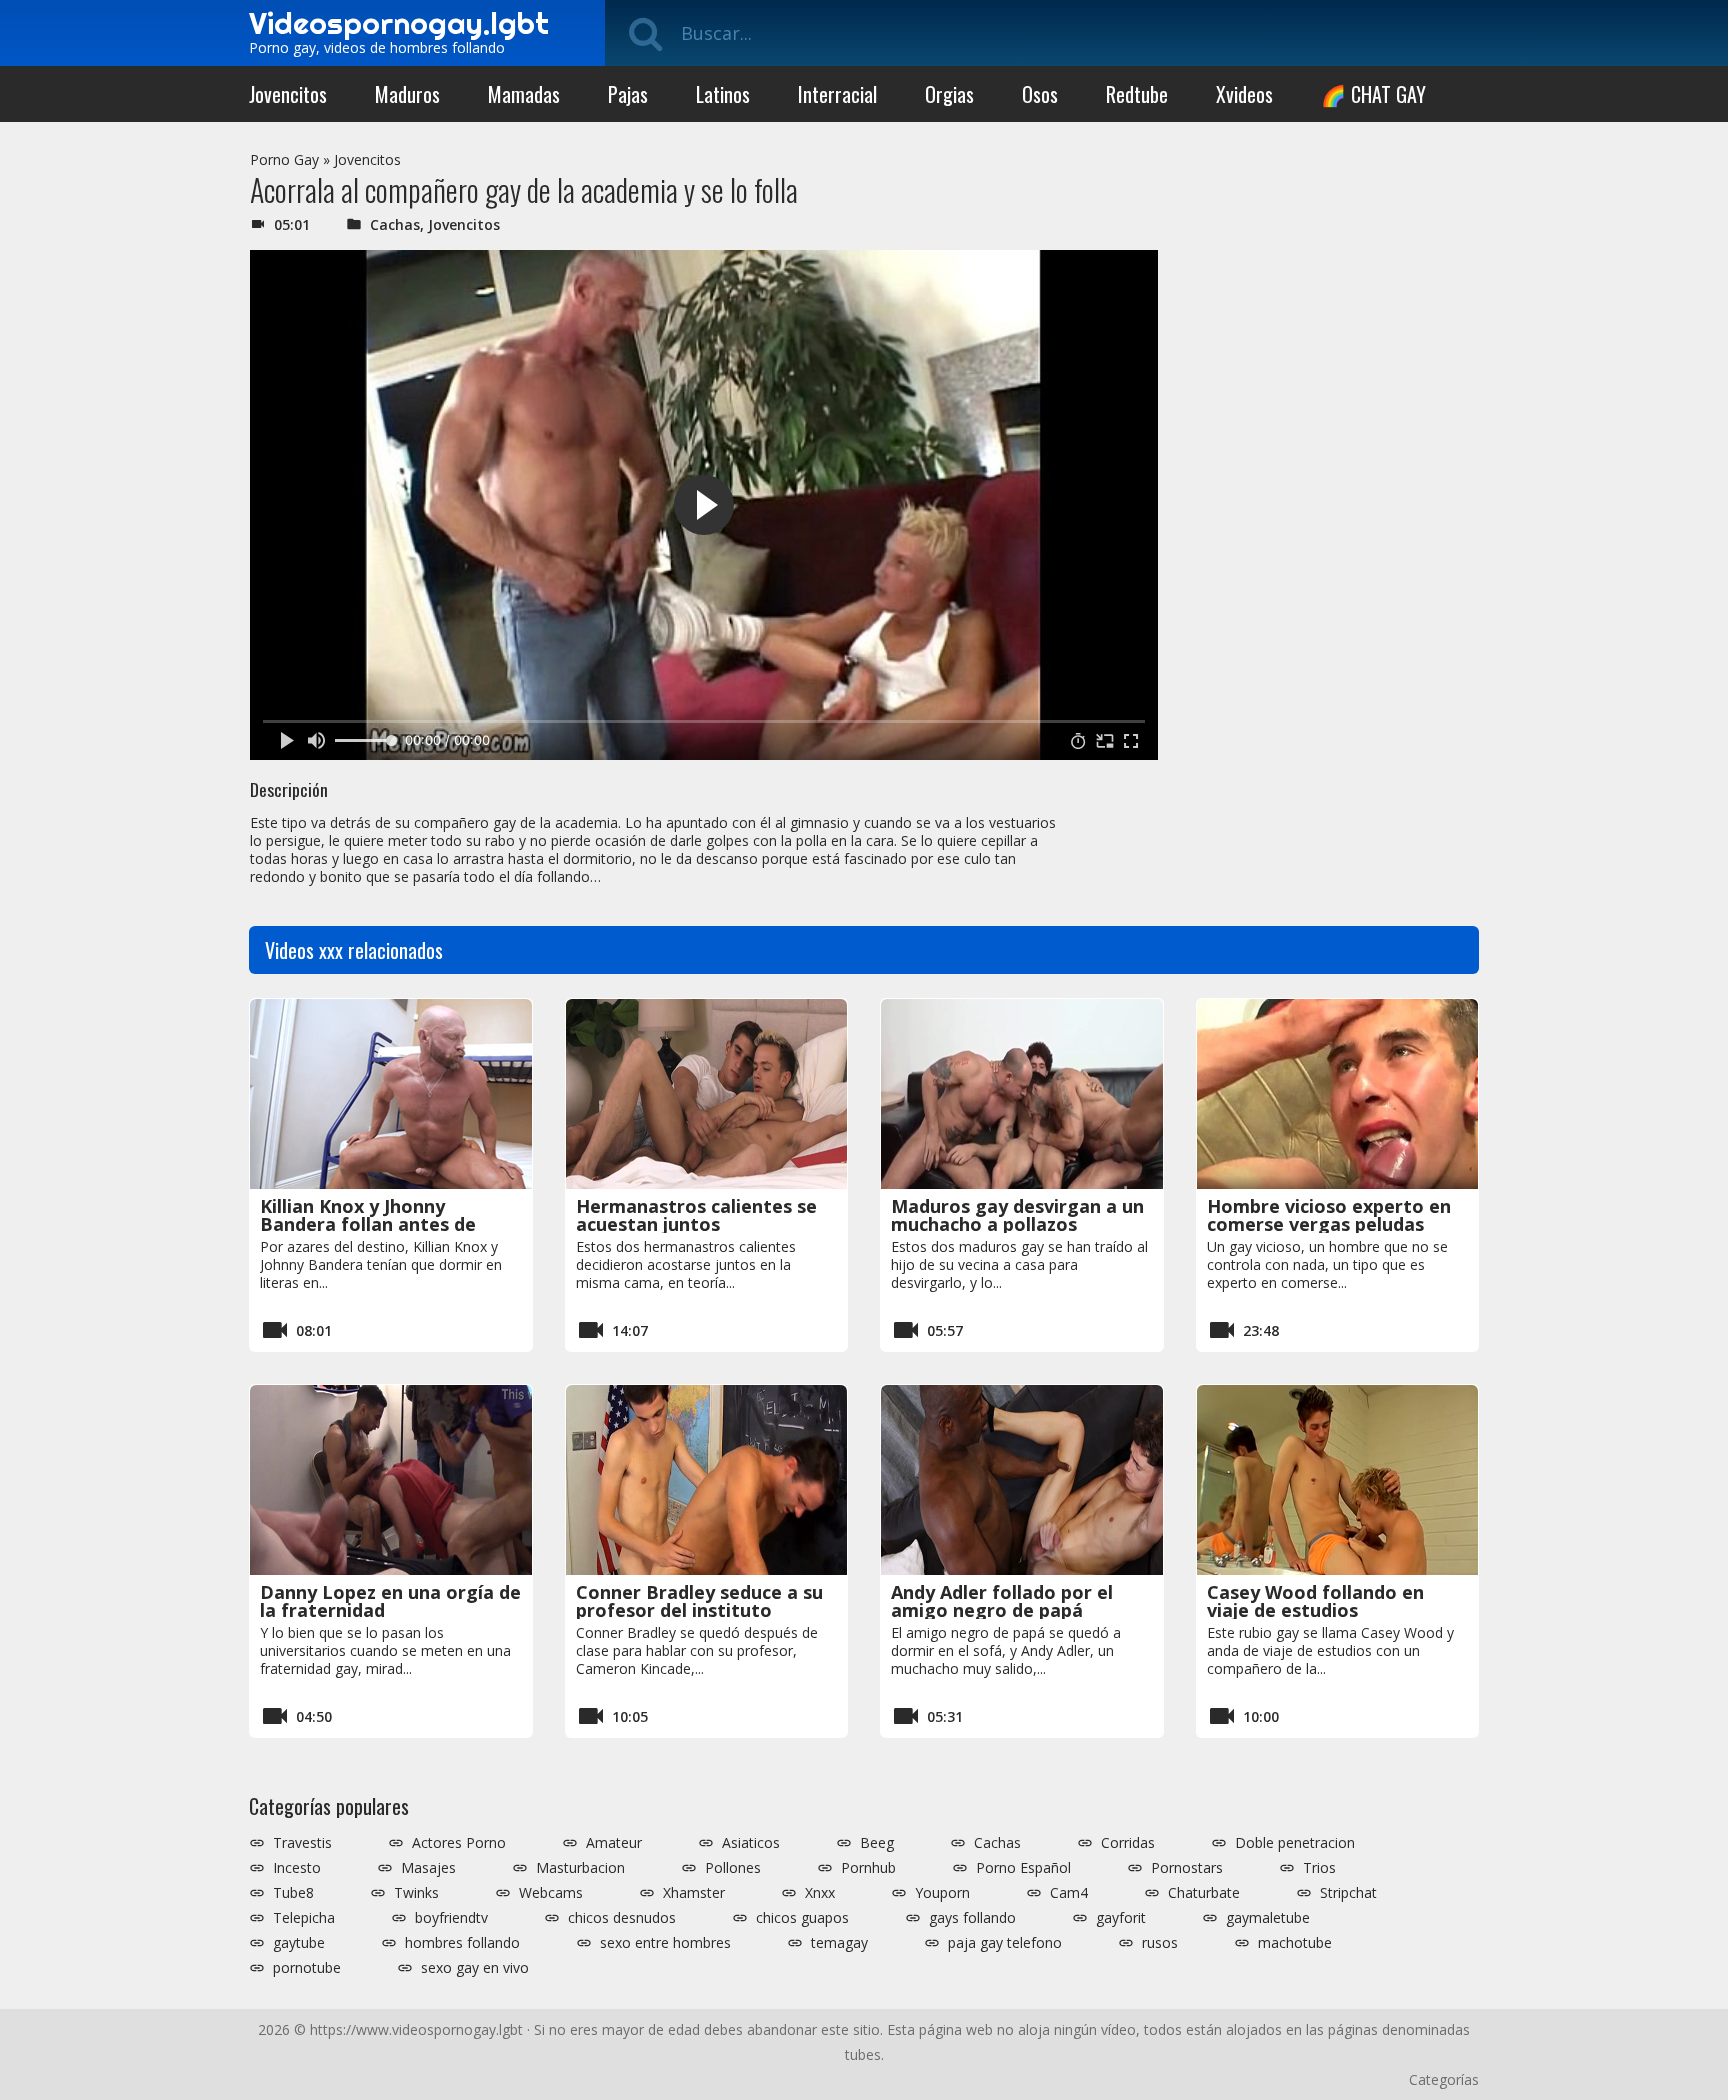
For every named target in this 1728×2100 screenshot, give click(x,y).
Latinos (723, 94)
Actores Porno (459, 1843)
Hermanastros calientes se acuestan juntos (696, 1215)
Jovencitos (288, 94)
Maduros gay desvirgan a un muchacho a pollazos (1017, 1215)
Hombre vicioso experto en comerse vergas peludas (1329, 1215)
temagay (839, 1943)
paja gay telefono (1005, 1943)
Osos (1040, 94)
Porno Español (1023, 1868)
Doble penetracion (1295, 1843)
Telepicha (304, 1918)
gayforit (1121, 1918)
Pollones (733, 1868)
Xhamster (694, 1893)
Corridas (1128, 1843)
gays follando (972, 1918)
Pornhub (868, 1868)
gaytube (299, 1943)
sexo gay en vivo (475, 1968)
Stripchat (1348, 1893)
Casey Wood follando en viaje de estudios (1315, 1601)
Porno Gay (284, 159)
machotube (1295, 1943)
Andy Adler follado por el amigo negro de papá (1002, 1601)
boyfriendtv (451, 1918)
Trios (1319, 1868)
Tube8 (293, 1893)
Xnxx (820, 1893)
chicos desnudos (622, 1918)
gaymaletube (1268, 1918)
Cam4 (1069, 1893)
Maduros (407, 94)
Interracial (837, 94)
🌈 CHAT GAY (1373, 94)
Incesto (297, 1868)
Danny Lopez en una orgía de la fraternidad (390, 1601)
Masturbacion (580, 1868)
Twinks (416, 1893)
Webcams (551, 1893)
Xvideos (1244, 94)
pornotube (307, 1968)
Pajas (628, 94)
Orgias (949, 94)
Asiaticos (751, 1843)
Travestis (302, 1843)
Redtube (1137, 94)
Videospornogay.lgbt (399, 23)
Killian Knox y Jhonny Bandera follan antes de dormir (368, 1224)
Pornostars (1187, 1868)
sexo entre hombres (665, 1943)
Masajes (428, 1868)
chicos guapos (802, 1918)
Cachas (395, 224)
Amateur (614, 1843)
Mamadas (524, 94)
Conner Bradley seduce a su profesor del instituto (699, 1601)
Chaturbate (1204, 1893)
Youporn (942, 1893)
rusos (1160, 1943)
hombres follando (462, 1943)
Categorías (1444, 2079)
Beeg (877, 1843)
